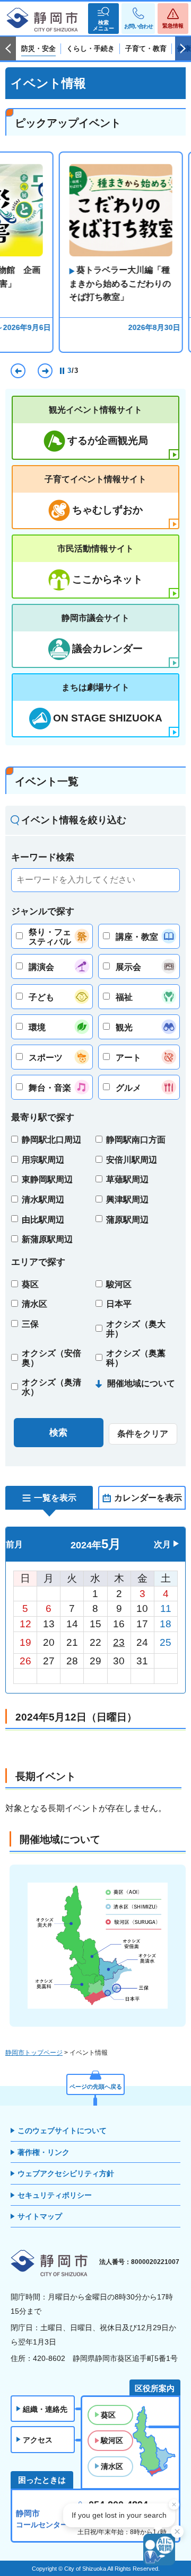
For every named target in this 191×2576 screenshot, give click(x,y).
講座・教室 (137, 937)
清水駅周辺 (43, 1200)
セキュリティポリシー (55, 2195)
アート (128, 1058)
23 (119, 1642)
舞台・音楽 (50, 1088)
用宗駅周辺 (43, 1160)
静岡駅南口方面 (136, 1140)
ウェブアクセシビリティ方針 (66, 2173)
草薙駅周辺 (127, 1179)
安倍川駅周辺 (132, 1160)
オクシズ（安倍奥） (51, 1358)
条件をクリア (143, 1434)
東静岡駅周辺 (47, 1179)
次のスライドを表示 (183, 49)
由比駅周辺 (43, 1220)
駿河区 (119, 1284)
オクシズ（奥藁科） (136, 1358)
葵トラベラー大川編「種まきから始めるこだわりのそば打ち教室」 (95, 283)
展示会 (128, 967)
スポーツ (46, 1058)
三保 (30, 1324)
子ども (41, 997)
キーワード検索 (43, 857)
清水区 (34, 1304)
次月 (162, 1544)
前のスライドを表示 (8, 49)
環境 (37, 1027)
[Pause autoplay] (63, 371)
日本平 (119, 1304)
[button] (103, 19)
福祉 (124, 997)
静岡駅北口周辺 (51, 1140)
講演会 (41, 967)
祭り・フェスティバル (50, 937)
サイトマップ (40, 2216)
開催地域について (141, 1383)
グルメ (128, 1088)
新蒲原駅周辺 (47, 1239)
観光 (124, 1027)
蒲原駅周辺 (127, 1220)
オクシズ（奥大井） (136, 1329)
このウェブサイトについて (62, 2131)
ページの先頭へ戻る (96, 2087)
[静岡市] (42, 20)
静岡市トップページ (34, 2053)
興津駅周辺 (127, 1200)
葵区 (30, 1284)
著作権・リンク (44, 2152)
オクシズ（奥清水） (51, 1387)
